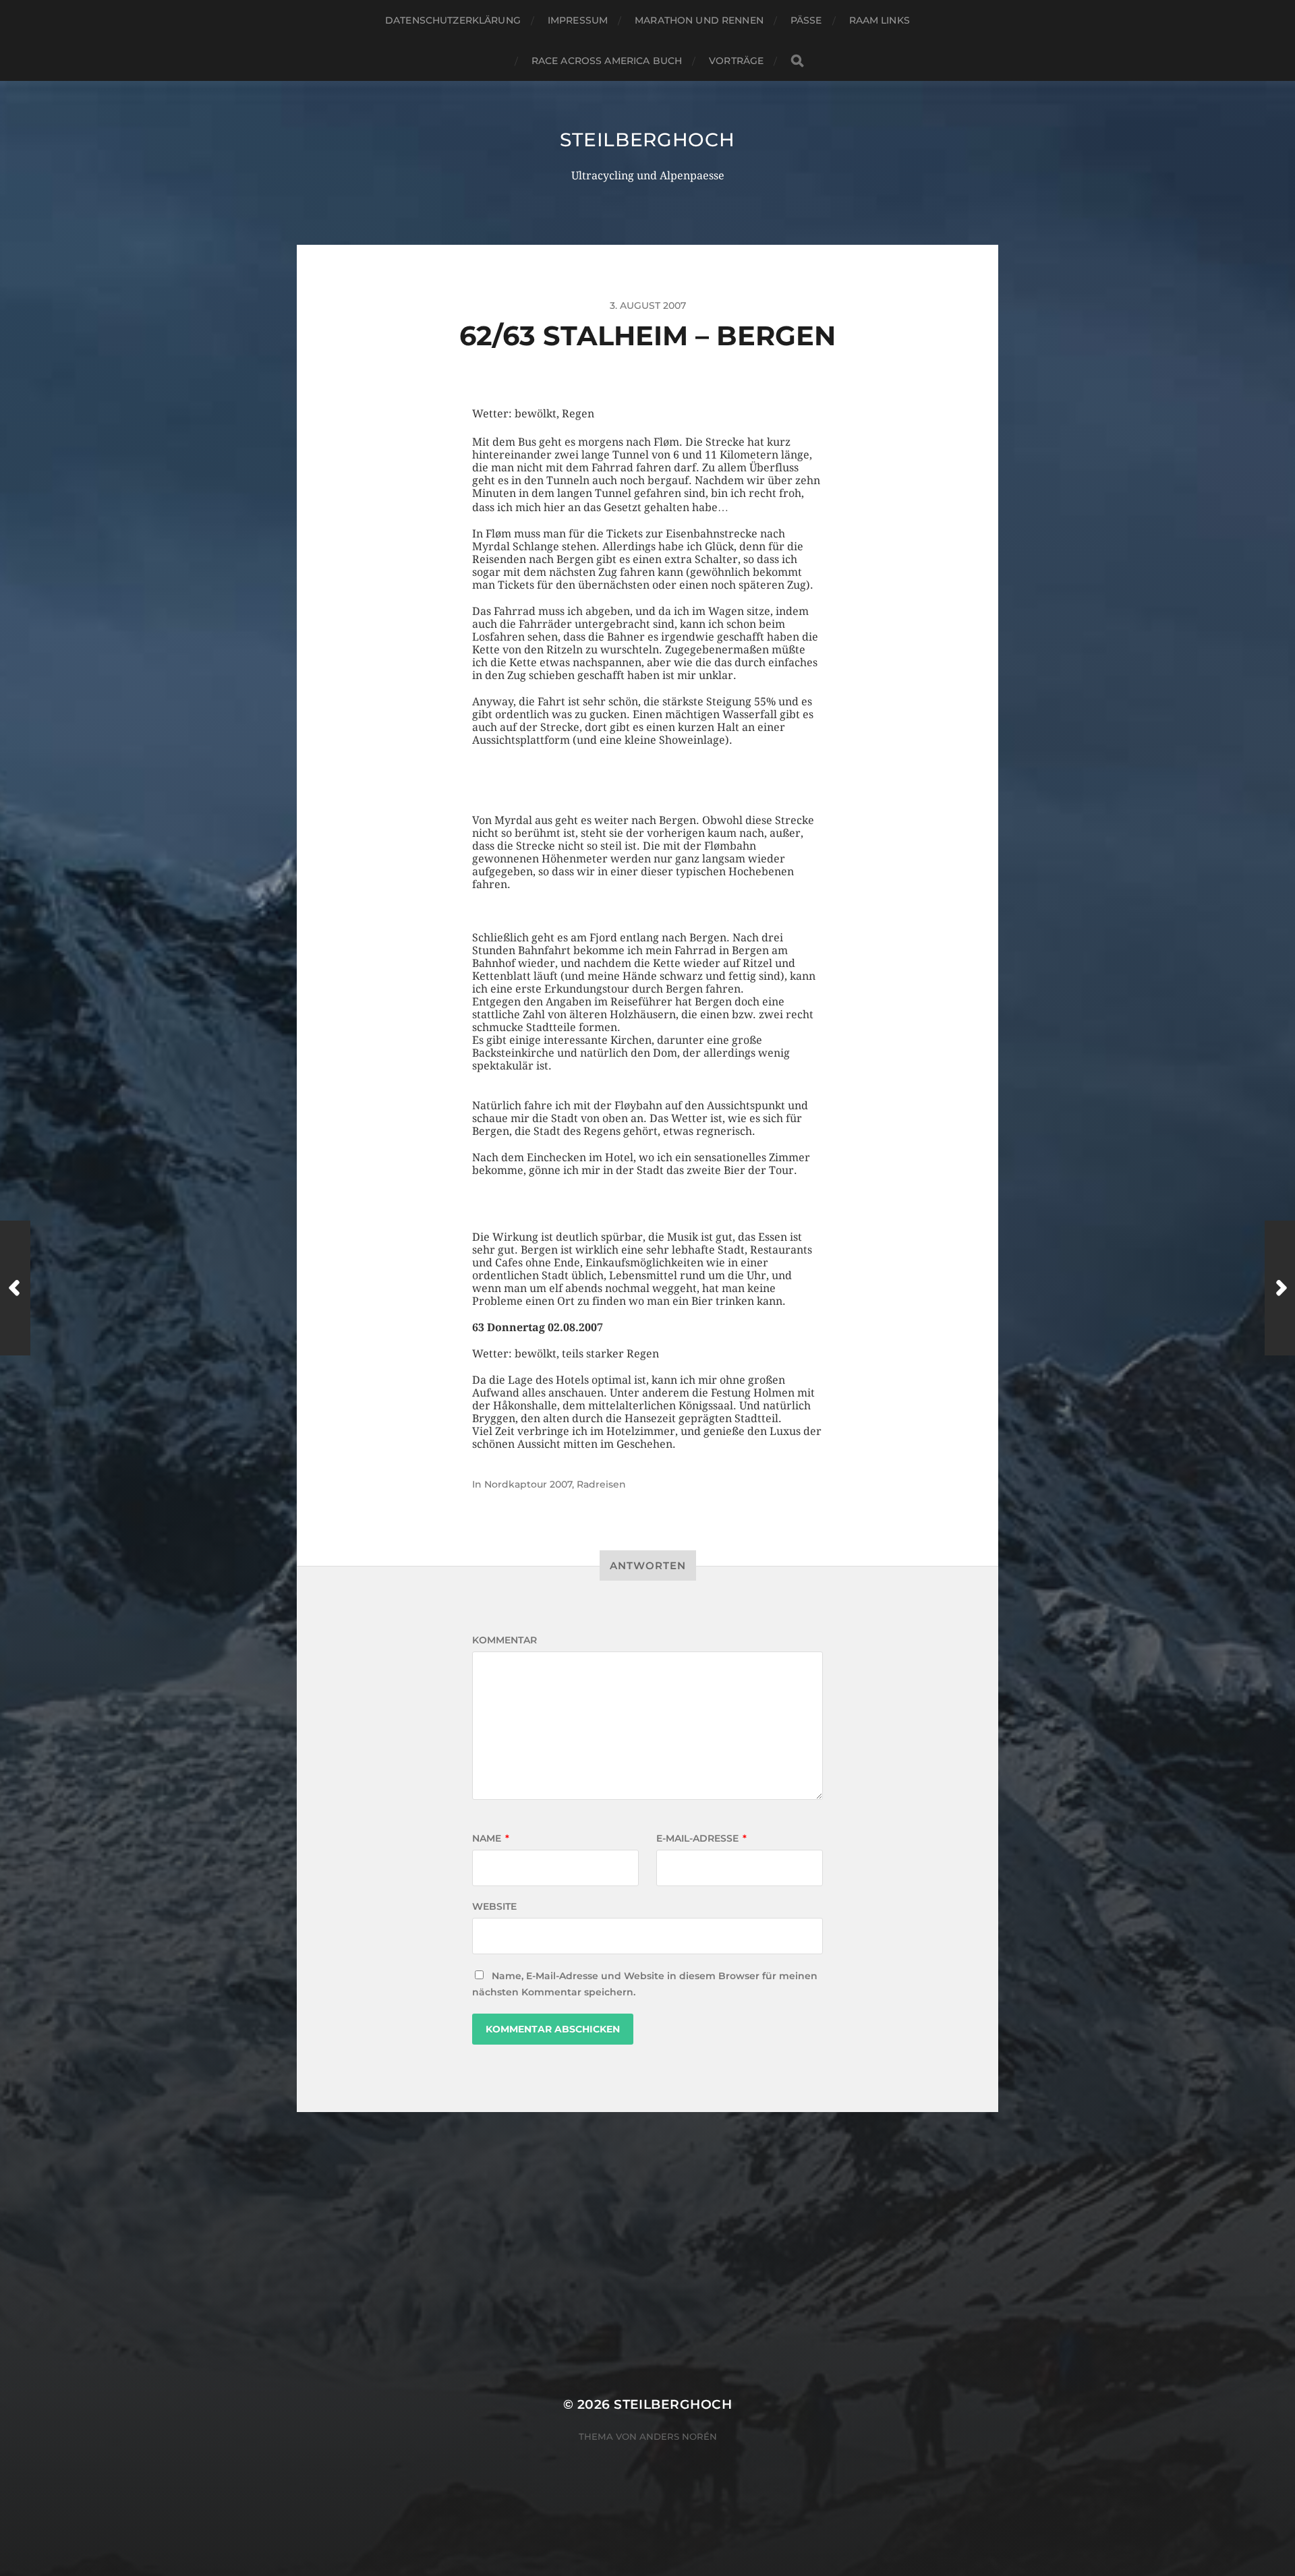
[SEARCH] (797, 61)
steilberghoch (647, 140)
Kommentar (505, 1640)
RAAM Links (880, 20)
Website (494, 1906)
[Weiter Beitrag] (1280, 1288)
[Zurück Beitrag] (15, 1288)
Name (491, 1838)
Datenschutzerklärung (453, 20)
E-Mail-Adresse (701, 1838)
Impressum (578, 20)
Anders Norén (678, 2436)
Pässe (806, 20)
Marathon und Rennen (699, 20)
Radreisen (601, 1484)
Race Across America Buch (607, 61)
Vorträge (736, 61)
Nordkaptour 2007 (528, 1484)
